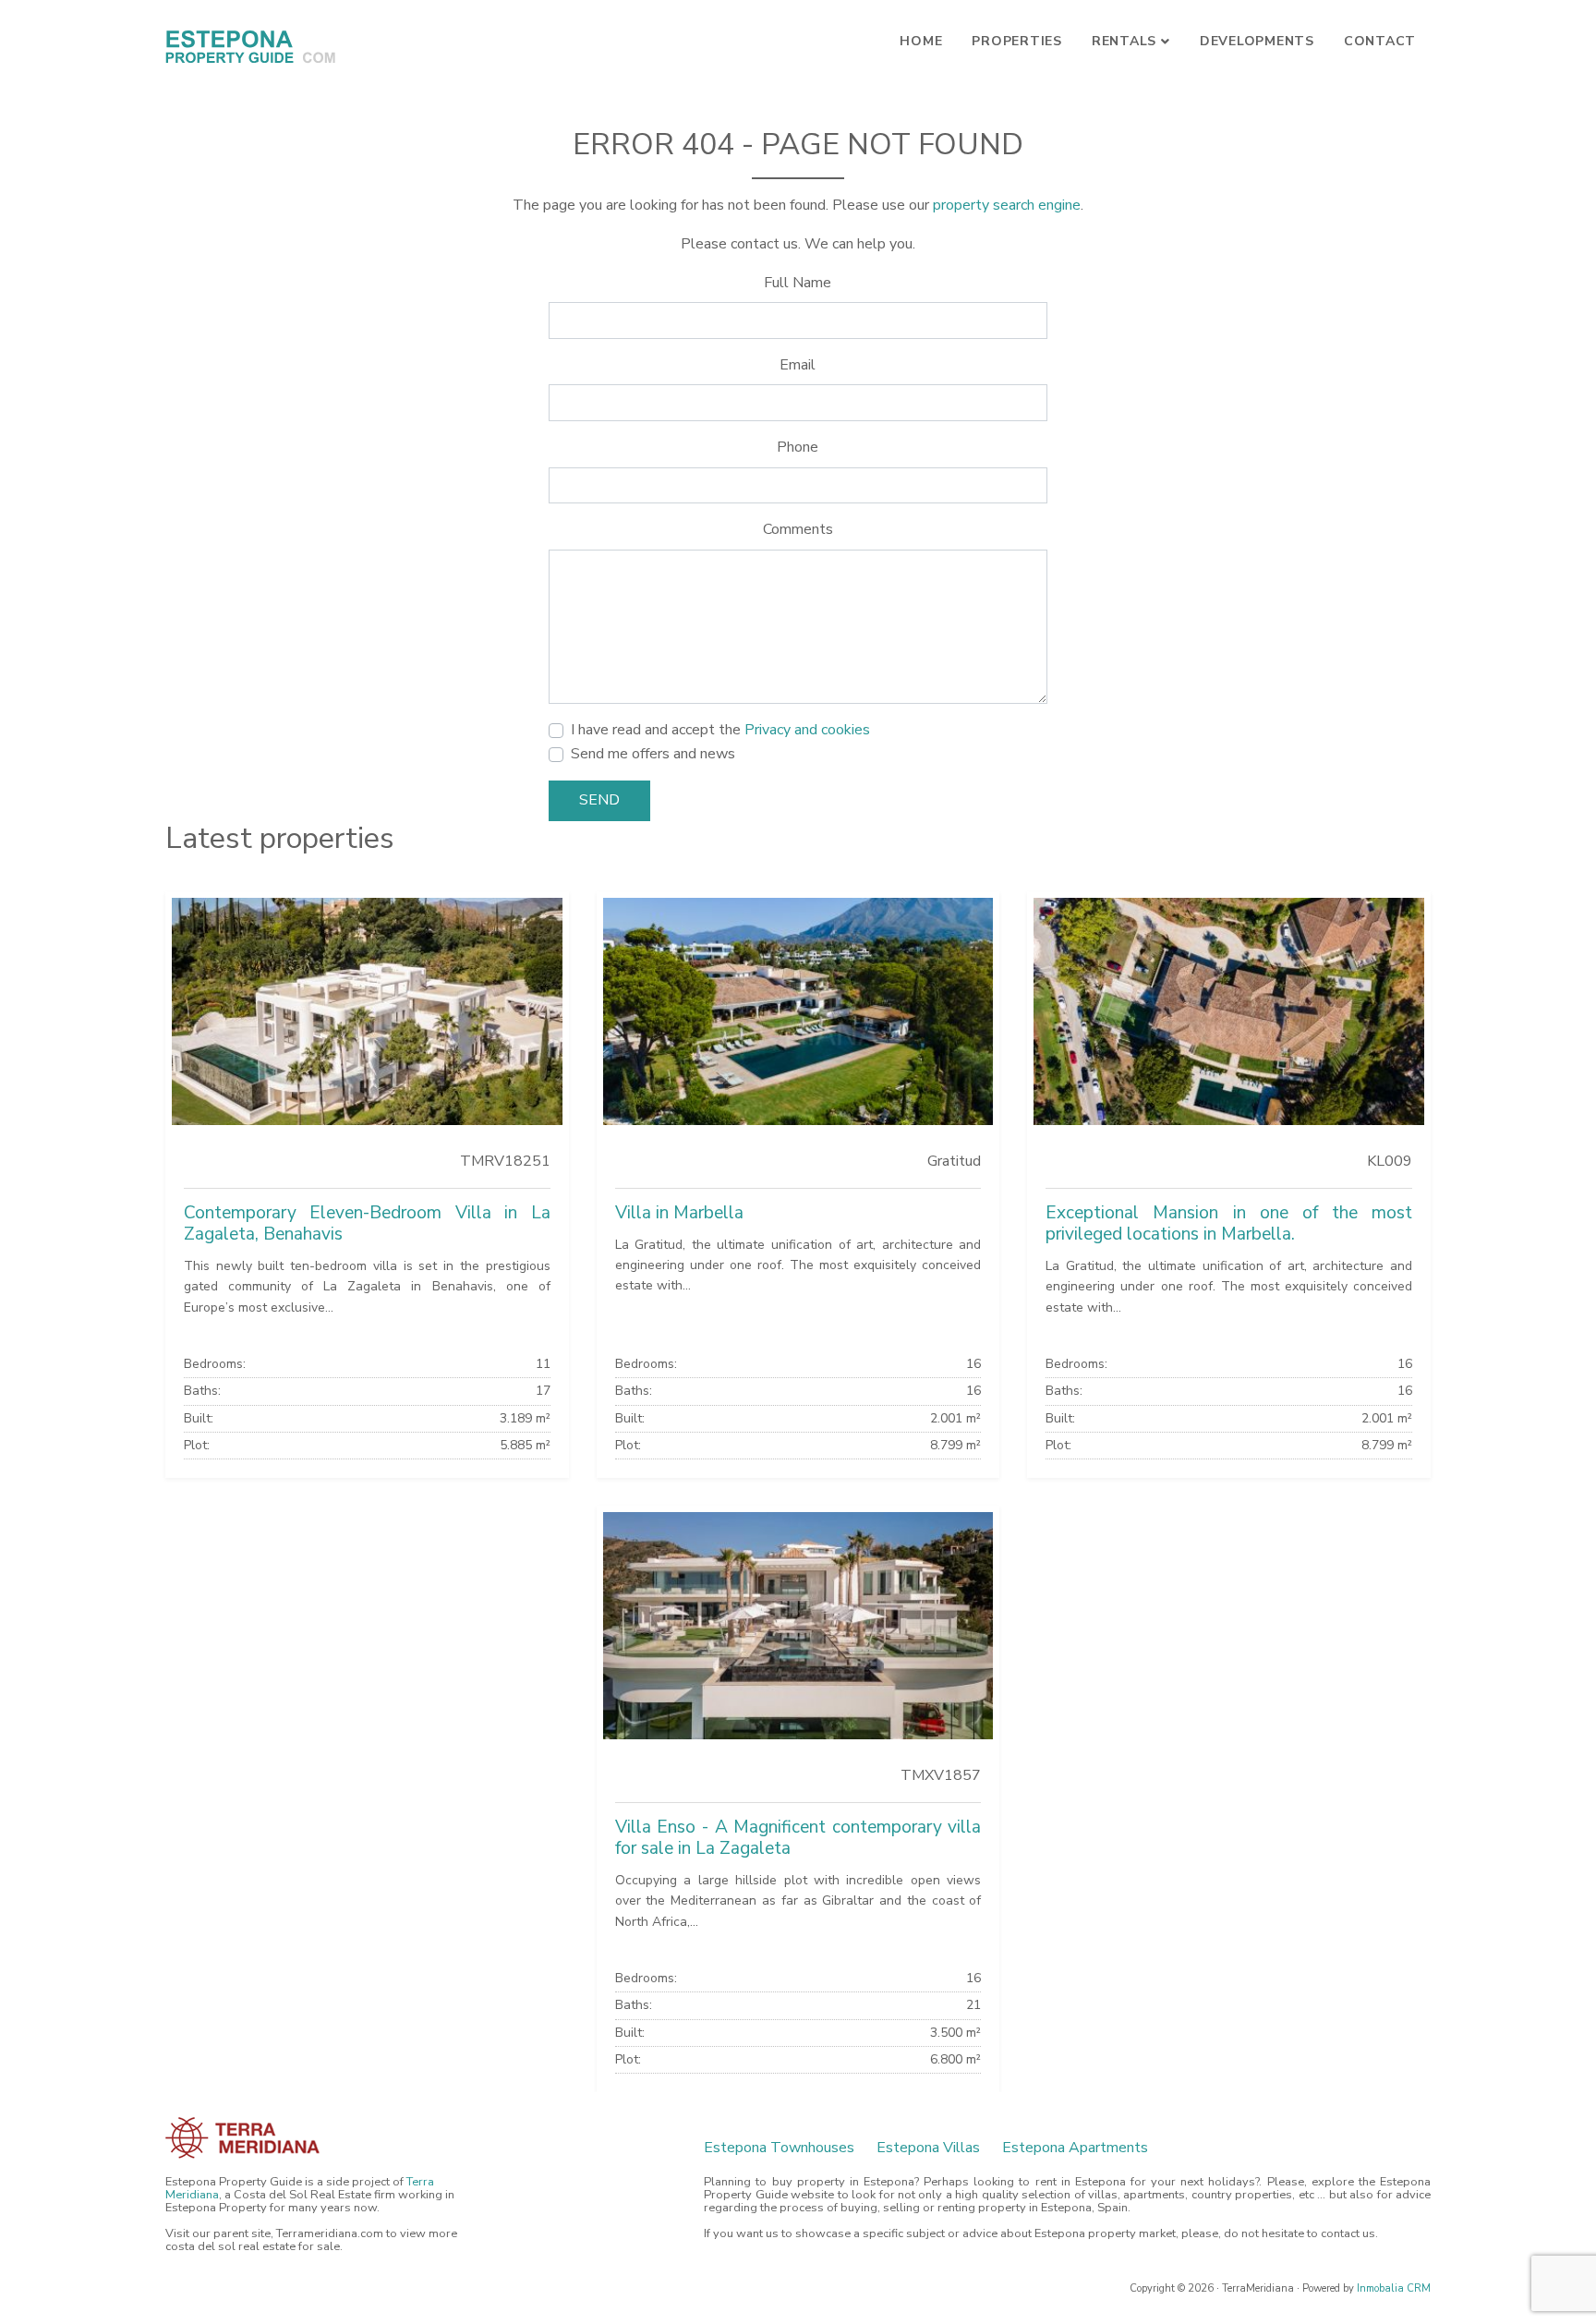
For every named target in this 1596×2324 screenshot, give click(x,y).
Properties (1017, 41)
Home (921, 41)
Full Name (798, 283)
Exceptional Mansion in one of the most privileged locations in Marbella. (1229, 1223)
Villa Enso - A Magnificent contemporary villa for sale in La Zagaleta (798, 1838)
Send (599, 800)
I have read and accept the (720, 730)
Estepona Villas (928, 2148)
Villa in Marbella (679, 1213)
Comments (798, 529)
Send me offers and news (653, 754)
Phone (798, 447)
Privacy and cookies (807, 730)
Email (798, 365)
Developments (1257, 41)
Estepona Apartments (1075, 2148)
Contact (1380, 41)
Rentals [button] (1124, 41)
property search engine (1007, 205)
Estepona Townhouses (779, 2148)
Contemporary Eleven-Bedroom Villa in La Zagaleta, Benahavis (367, 1223)
